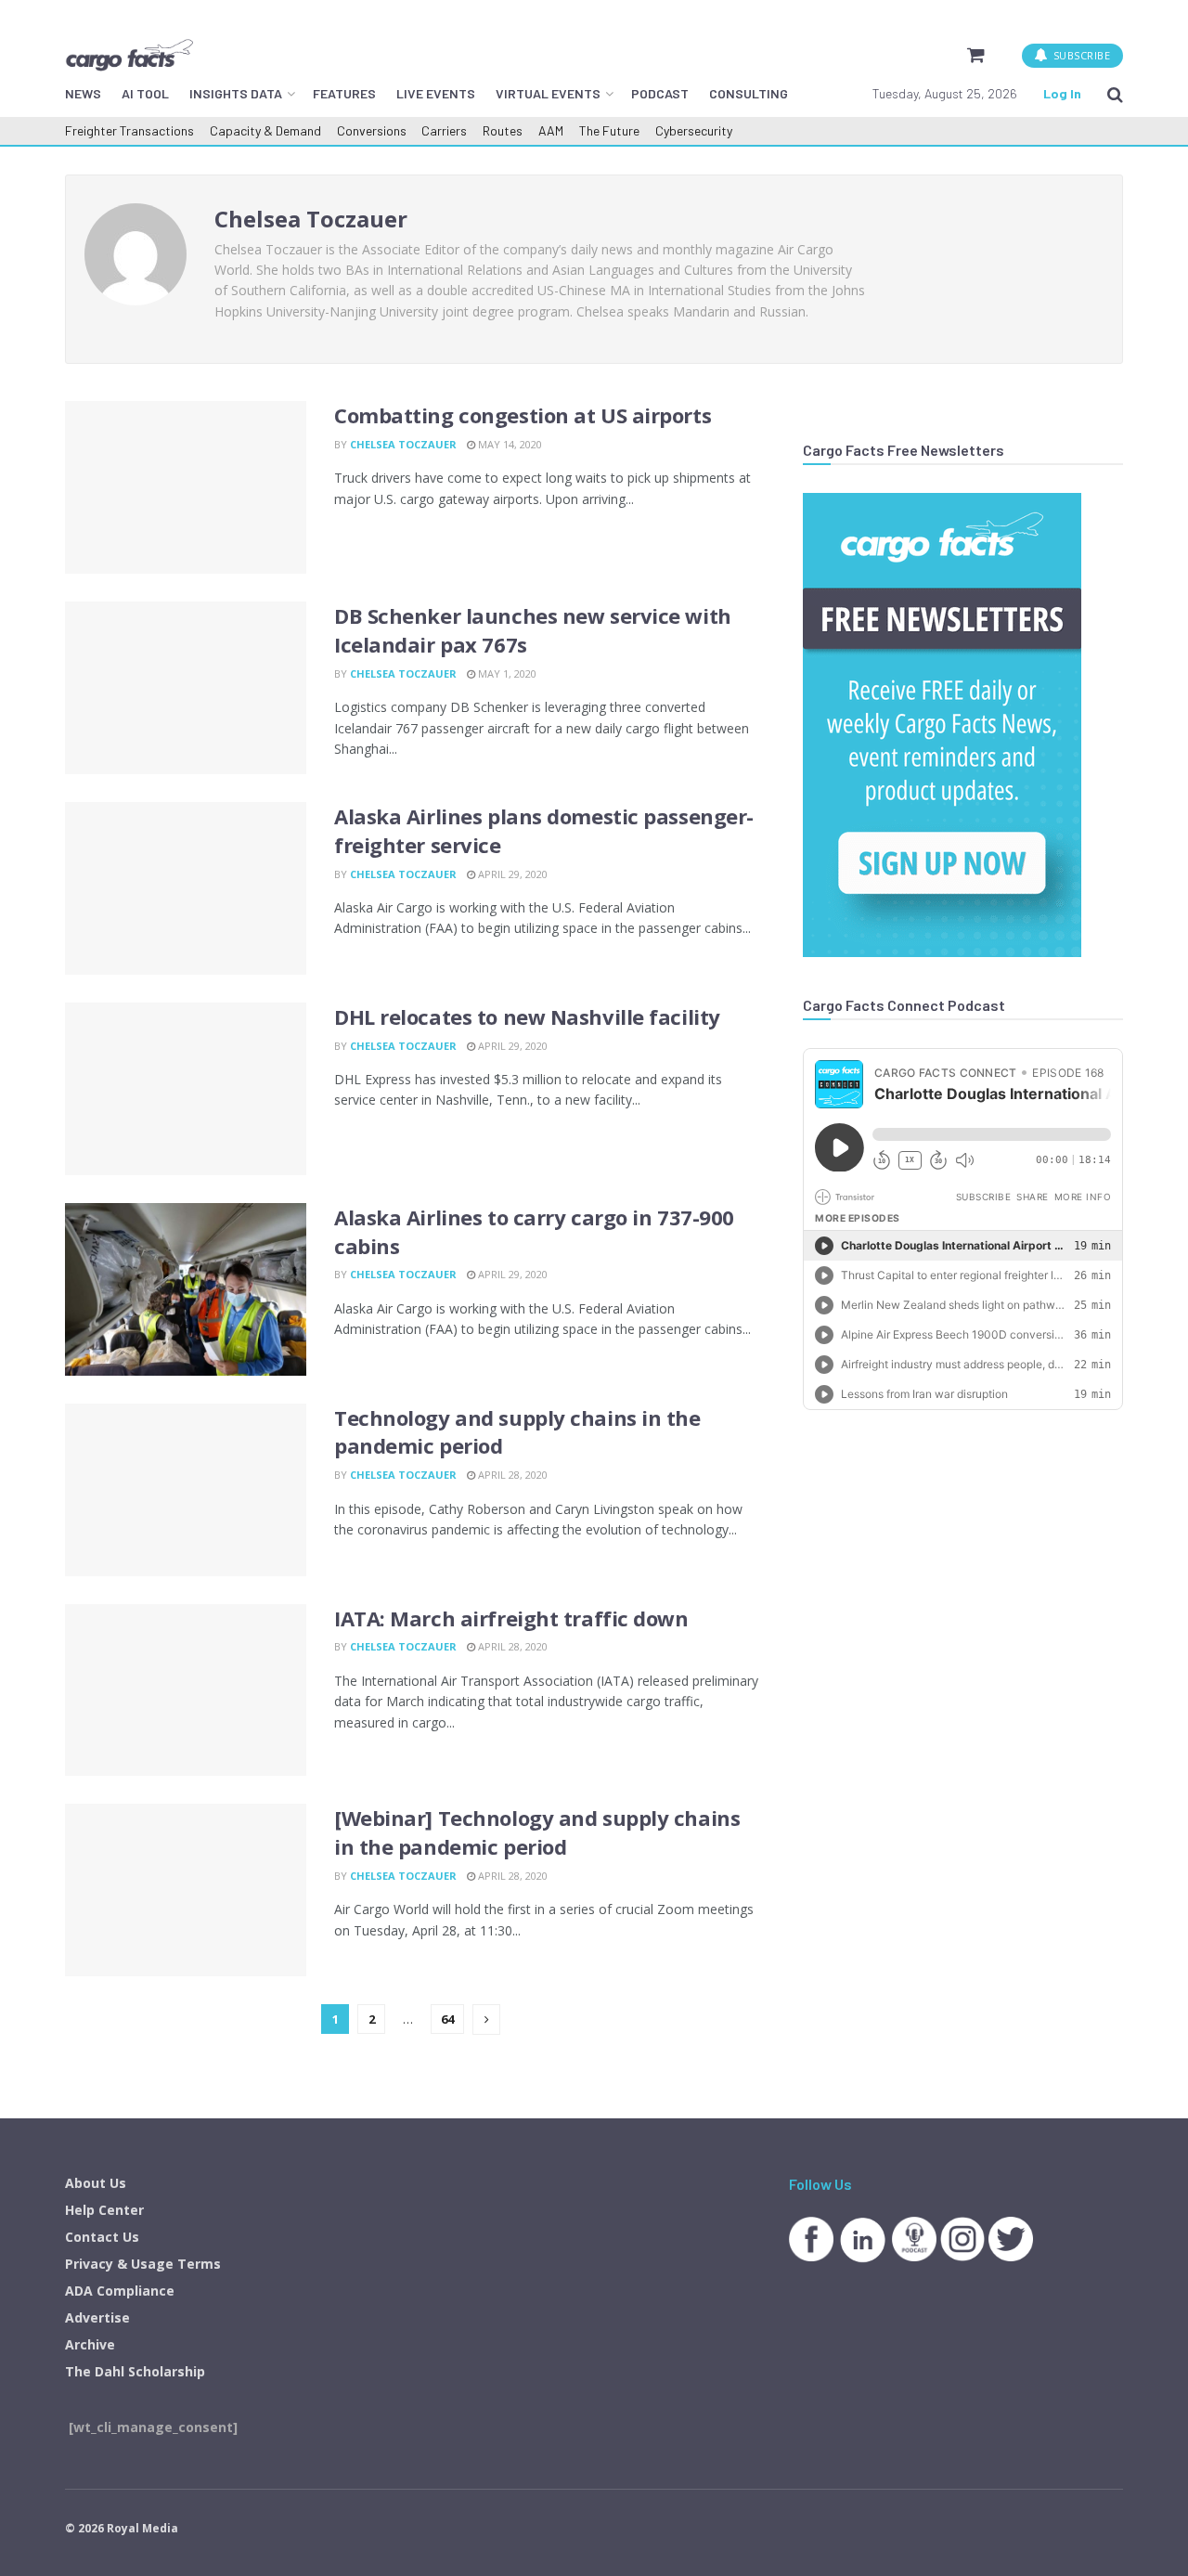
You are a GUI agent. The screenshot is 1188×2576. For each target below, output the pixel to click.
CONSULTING (749, 93)
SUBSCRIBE (1080, 55)
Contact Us (102, 2237)
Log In (1062, 93)
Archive (90, 2344)
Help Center (104, 2210)
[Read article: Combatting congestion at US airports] (186, 487)
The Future (609, 130)
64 (447, 2019)
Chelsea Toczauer (403, 444)
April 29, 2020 (511, 874)
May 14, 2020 (509, 444)
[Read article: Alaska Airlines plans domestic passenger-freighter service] (186, 888)
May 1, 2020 (506, 673)
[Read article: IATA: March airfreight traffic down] (186, 1690)
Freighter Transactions (129, 130)
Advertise (97, 2317)
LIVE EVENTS (436, 93)
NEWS (83, 93)
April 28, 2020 (511, 1475)
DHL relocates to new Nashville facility (527, 1016)
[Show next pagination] (486, 2019)
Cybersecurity (694, 130)
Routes (503, 130)
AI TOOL (145, 93)
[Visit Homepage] (129, 55)
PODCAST (660, 93)
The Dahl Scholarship (135, 2371)
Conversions (372, 130)
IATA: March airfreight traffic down (511, 1618)
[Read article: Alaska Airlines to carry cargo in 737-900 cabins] (186, 1289)
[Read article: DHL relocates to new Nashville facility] (186, 1089)
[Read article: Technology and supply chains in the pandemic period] (186, 1490)
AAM (551, 130)
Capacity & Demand (265, 130)
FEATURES (344, 93)
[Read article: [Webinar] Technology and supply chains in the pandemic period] (186, 1890)
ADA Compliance (120, 2291)
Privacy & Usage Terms (143, 2264)
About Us (96, 2183)
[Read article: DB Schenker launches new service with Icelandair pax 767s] (186, 688)
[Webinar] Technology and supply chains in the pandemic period (537, 1832)
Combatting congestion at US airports (523, 415)
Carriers (444, 130)
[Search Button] (1115, 94)
